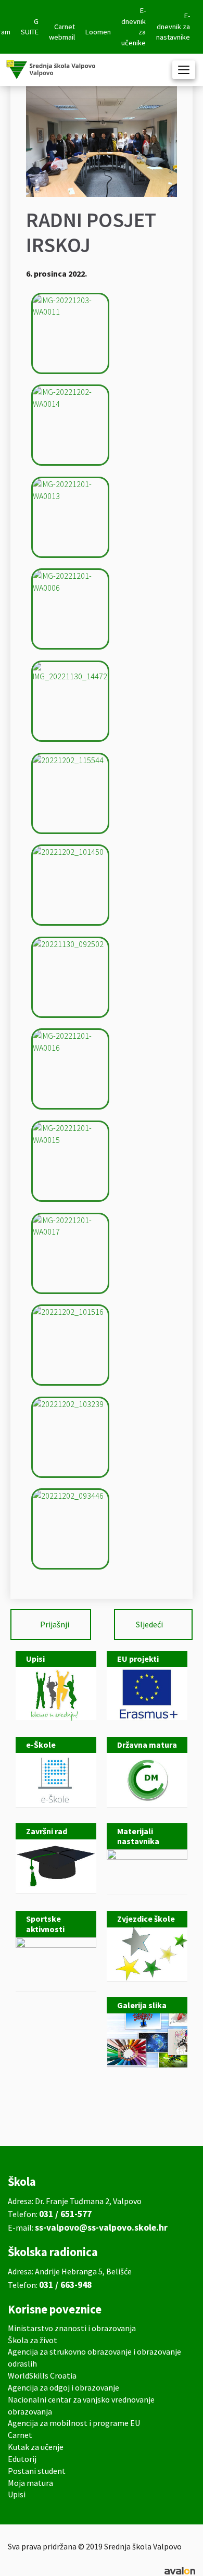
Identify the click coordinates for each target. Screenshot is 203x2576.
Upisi (17, 2494)
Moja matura (30, 2483)
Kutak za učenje (36, 2447)
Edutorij (22, 2459)
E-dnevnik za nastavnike (173, 26)
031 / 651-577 (65, 2214)
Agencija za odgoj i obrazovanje (64, 2387)
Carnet (20, 2435)
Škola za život (33, 2340)
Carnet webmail (62, 32)
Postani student (37, 2471)
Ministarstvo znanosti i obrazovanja (72, 2328)
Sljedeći (149, 1624)
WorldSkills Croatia (42, 2375)
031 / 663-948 (65, 2285)
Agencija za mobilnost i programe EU (74, 2423)
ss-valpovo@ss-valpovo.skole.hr (101, 2227)
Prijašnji (55, 1624)
